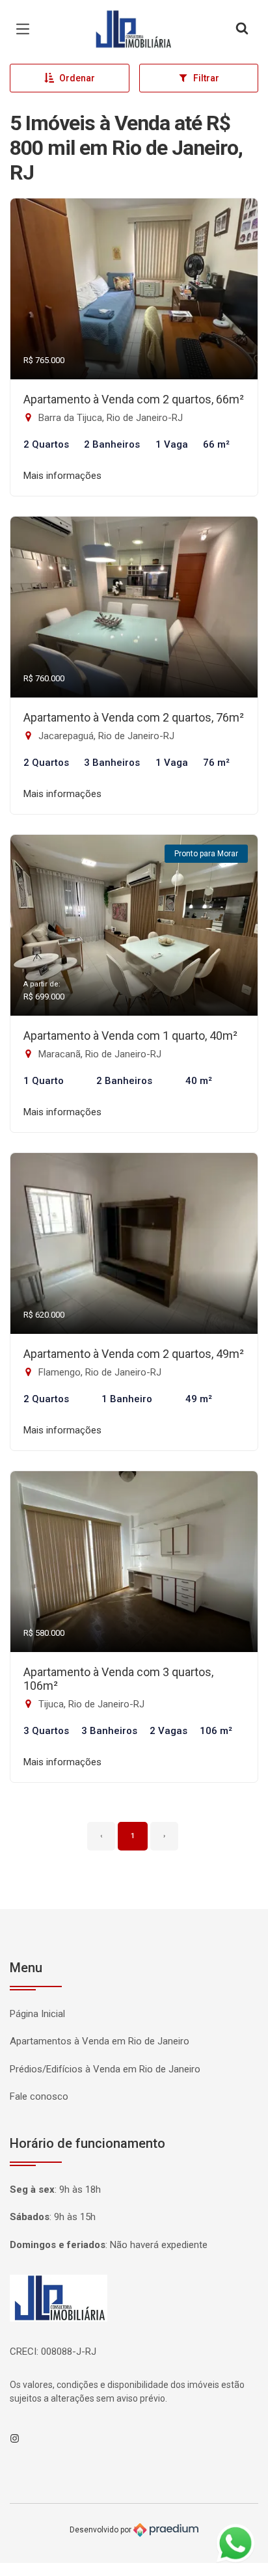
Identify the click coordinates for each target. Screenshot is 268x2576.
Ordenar (77, 78)
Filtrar (206, 78)
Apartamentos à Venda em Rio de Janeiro (100, 2041)
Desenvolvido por (101, 2530)
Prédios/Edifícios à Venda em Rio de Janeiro (105, 2069)
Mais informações (62, 476)
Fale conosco (39, 2096)
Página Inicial (37, 2014)
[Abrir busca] (242, 29)
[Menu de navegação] (26, 29)
